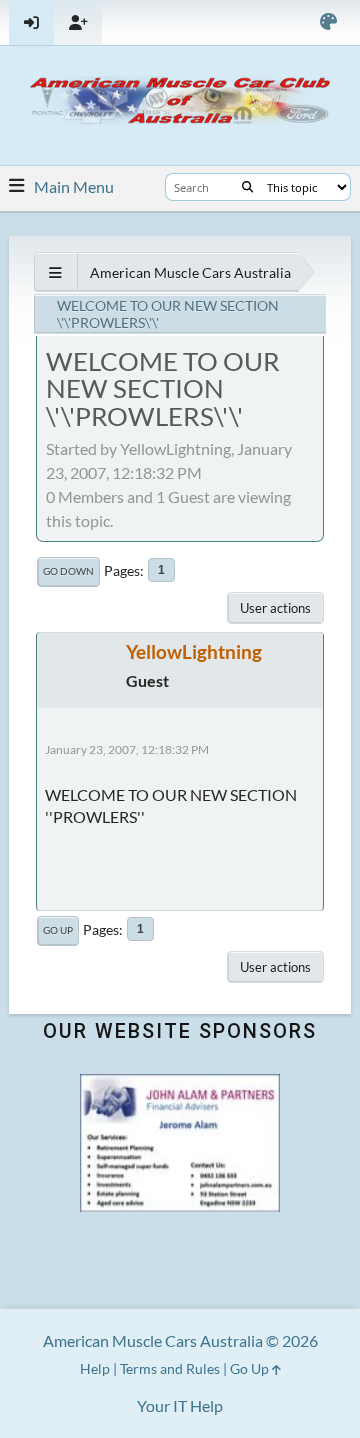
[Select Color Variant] (328, 22)
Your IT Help (180, 1405)
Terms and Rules (170, 1368)
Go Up (58, 930)
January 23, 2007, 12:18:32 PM (127, 749)
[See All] (55, 272)
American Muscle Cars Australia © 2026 (180, 1340)
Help (95, 1368)
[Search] (247, 187)
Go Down (68, 571)
